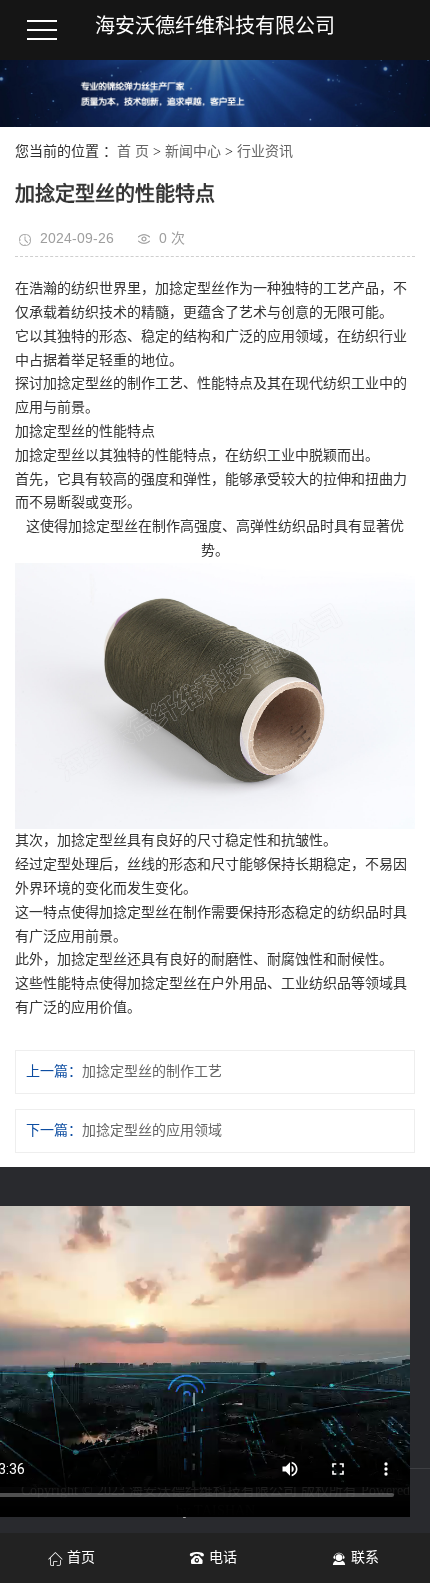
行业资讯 (265, 151)
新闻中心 (193, 151)
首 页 (133, 151)
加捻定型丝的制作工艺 (152, 1071)
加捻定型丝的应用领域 (152, 1130)
